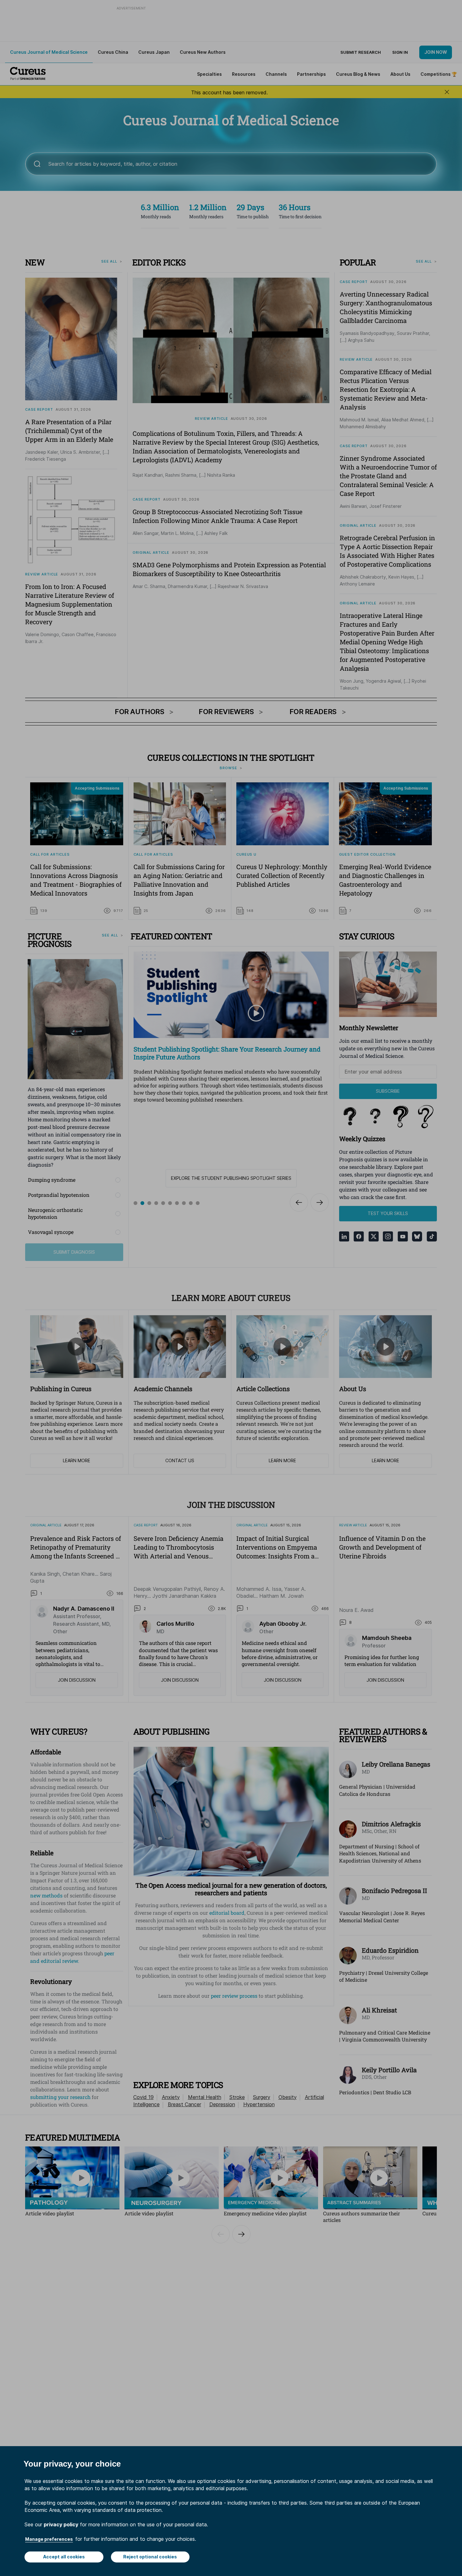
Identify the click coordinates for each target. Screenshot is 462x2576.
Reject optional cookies (150, 2557)
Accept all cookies (64, 2557)
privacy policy (61, 2524)
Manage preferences (49, 2539)
